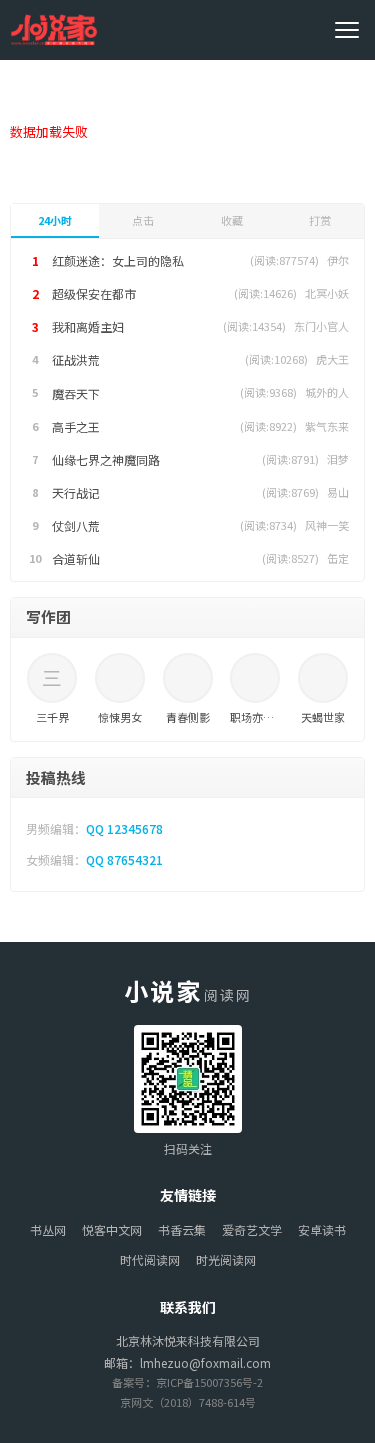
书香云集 (182, 1229)
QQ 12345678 (124, 828)
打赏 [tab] (320, 220)
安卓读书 (322, 1229)
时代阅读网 (150, 1259)
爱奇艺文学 (252, 1229)
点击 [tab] (143, 220)
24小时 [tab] (55, 220)
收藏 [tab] (232, 220)
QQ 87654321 (124, 859)
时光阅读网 (226, 1259)
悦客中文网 (112, 1229)
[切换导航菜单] (350, 30)
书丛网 (48, 1229)
